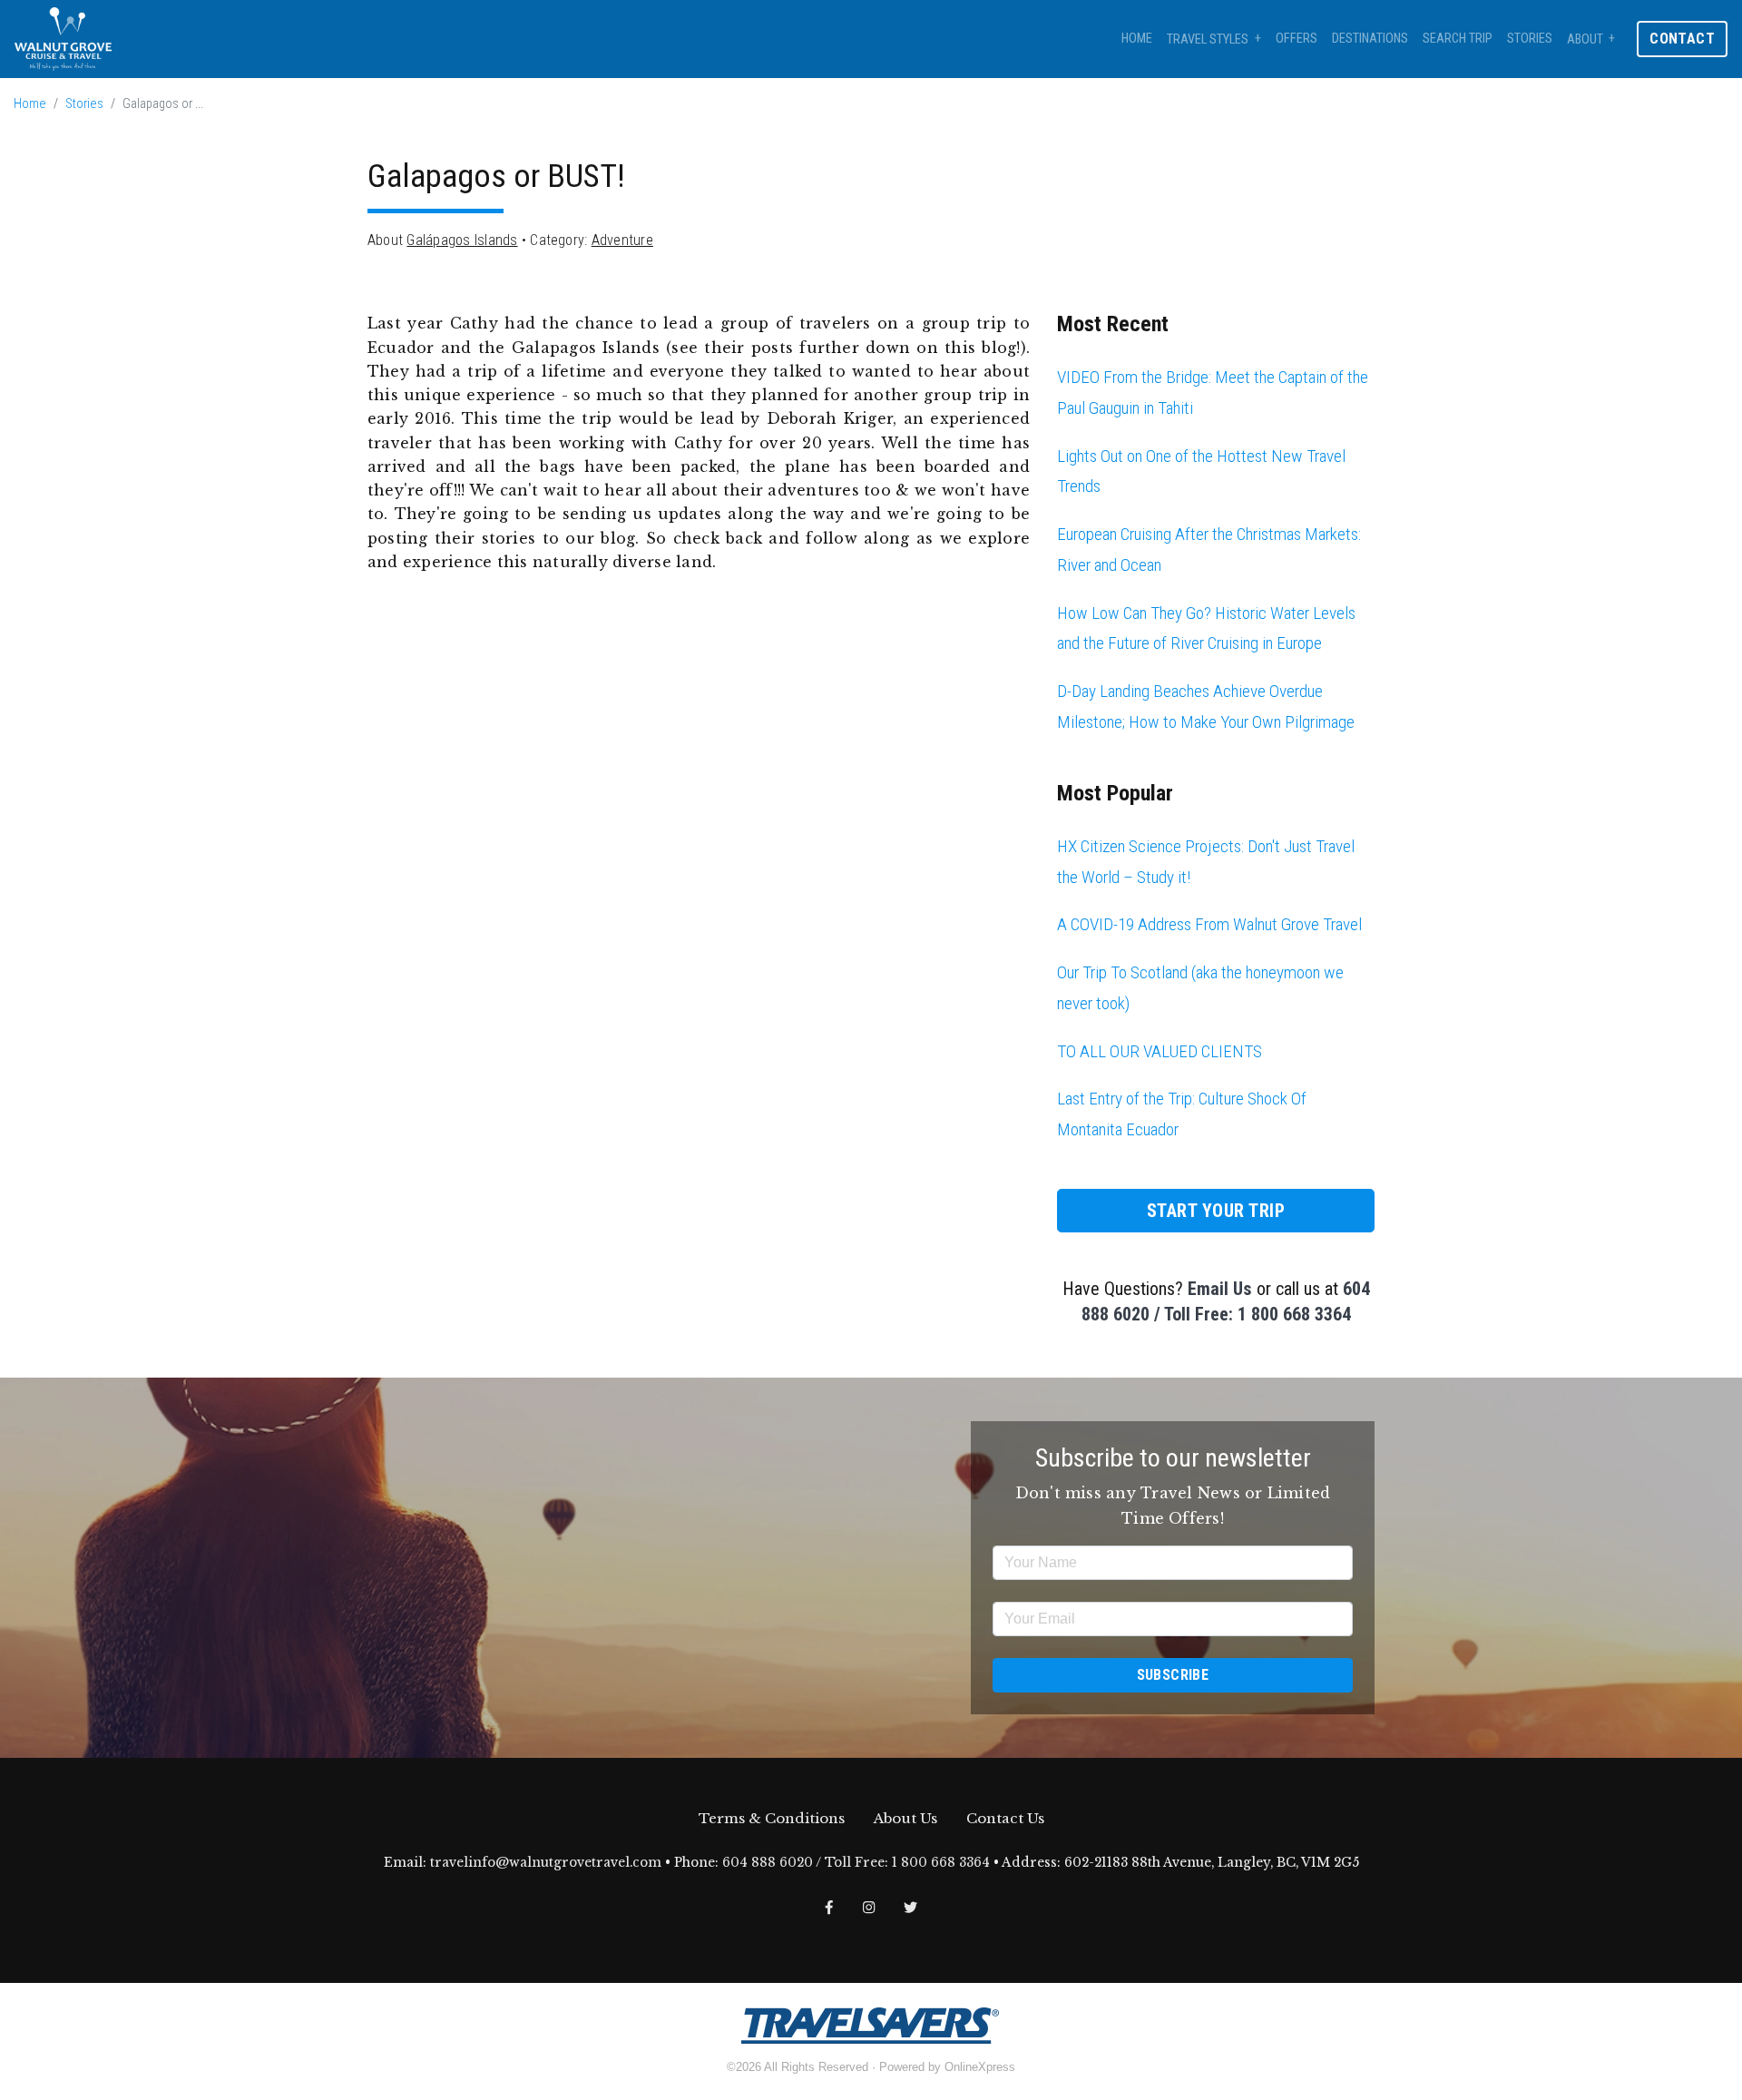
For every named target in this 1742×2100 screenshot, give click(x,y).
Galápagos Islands (462, 240)
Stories (1530, 39)
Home (1137, 39)
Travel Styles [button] (1208, 39)
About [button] (1585, 39)
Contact (1682, 39)
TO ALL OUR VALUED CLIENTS (1160, 1051)
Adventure (622, 240)
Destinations (1370, 39)
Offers (1297, 39)
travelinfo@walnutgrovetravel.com (546, 1863)
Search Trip (1458, 39)
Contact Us (1005, 1818)
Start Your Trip (1216, 1211)
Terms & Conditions (772, 1818)
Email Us (1220, 1289)
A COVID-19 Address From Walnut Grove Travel (1209, 924)
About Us (905, 1818)
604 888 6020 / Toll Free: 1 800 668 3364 (856, 1863)
